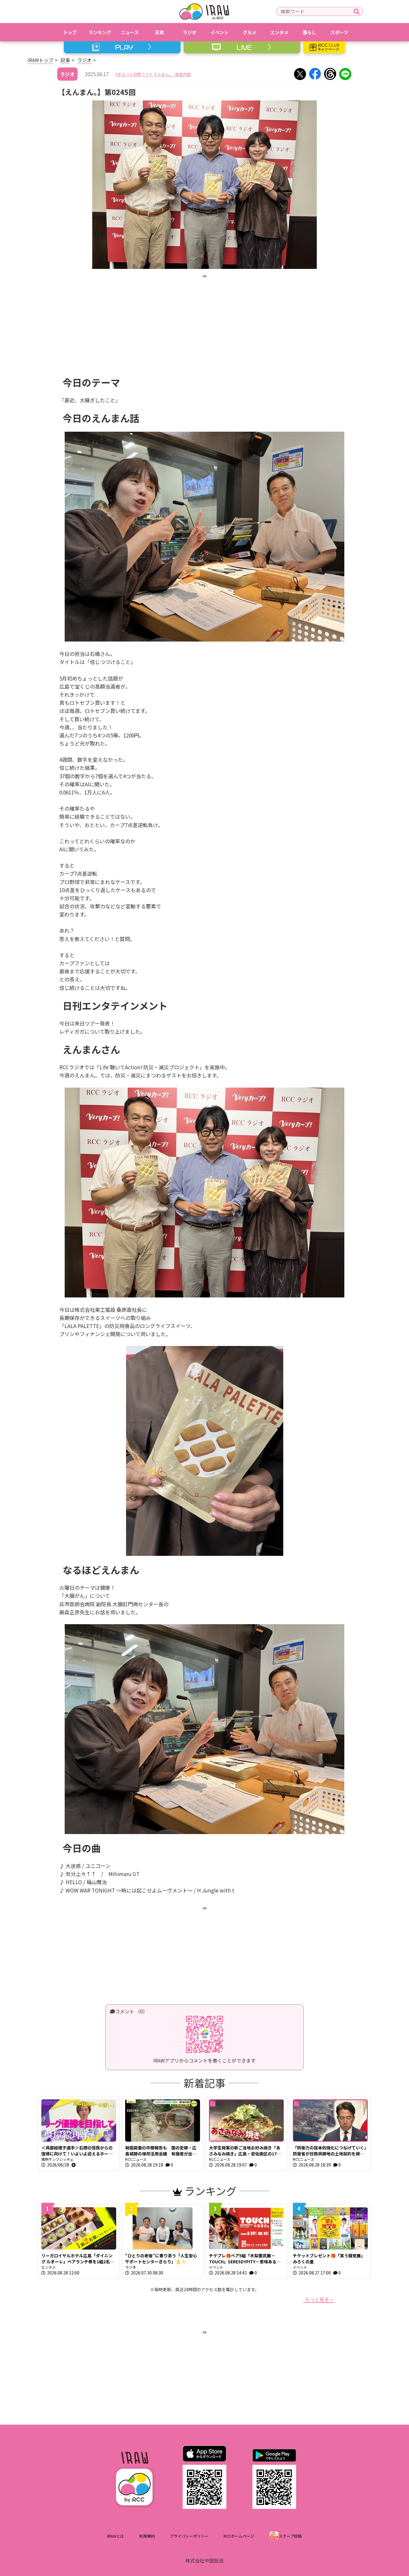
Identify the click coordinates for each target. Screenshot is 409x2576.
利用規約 (147, 2536)
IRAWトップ (40, 60)
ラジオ (84, 60)
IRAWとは (116, 2536)
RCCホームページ (239, 2536)
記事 (65, 60)
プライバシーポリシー (189, 2536)
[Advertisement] (205, 321)
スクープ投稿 (290, 2536)
